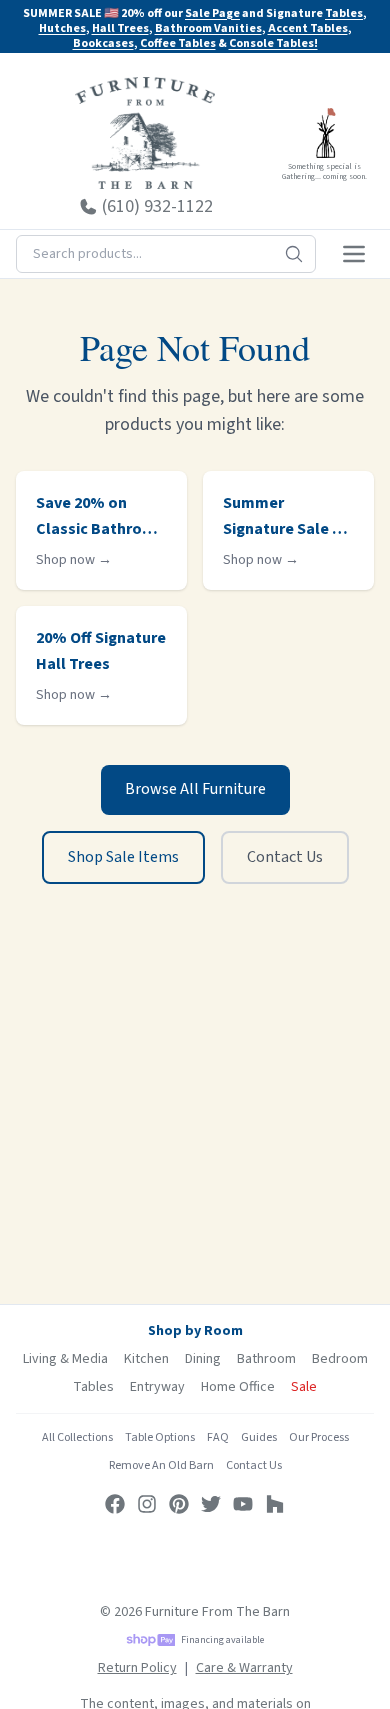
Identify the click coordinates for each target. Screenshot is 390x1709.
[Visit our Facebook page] (115, 1504)
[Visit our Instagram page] (147, 1504)
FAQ (218, 1437)
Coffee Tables (178, 43)
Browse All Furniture (195, 789)
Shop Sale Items (123, 857)
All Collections (77, 1437)
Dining (203, 1359)
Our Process (319, 1437)
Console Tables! (273, 43)
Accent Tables (308, 28)
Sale (304, 1387)
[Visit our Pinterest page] (179, 1504)
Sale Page (212, 13)
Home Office (238, 1387)
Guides (259, 1437)
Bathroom (266, 1359)
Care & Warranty (244, 1668)
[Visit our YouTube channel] (243, 1504)
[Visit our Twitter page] (211, 1504)
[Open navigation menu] (354, 254)
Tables (344, 13)
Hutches (62, 28)
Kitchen (146, 1359)
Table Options (160, 1437)
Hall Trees (120, 28)
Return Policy (137, 1668)
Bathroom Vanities (208, 28)
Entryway (157, 1387)
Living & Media (65, 1359)
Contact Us (285, 857)
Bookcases (103, 43)
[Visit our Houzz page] (275, 1504)
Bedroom (340, 1359)
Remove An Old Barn (161, 1465)
